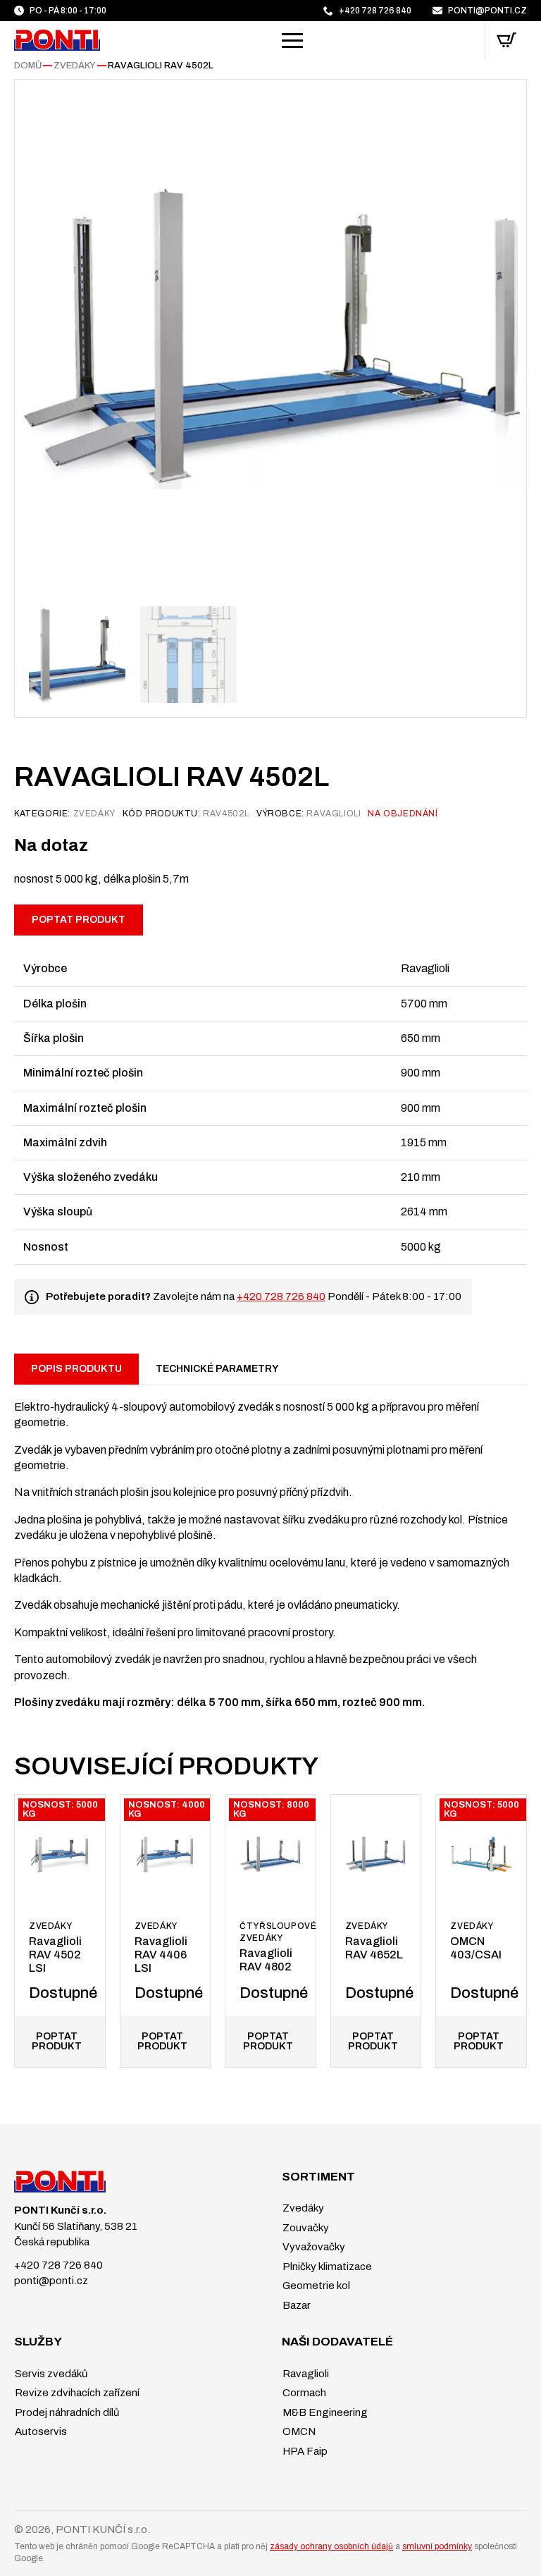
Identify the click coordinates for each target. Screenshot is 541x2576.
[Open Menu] (292, 40)
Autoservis (40, 2431)
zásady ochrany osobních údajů (331, 2546)
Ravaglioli (305, 2374)
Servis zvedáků (50, 2374)
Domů (28, 66)
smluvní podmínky (437, 2546)
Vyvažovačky (313, 2247)
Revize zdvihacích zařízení (76, 2393)
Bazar (296, 2305)
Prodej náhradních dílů (66, 2412)
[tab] (76, 1369)
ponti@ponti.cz (51, 2281)
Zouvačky (305, 2228)
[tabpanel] (270, 1547)
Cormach (303, 2393)
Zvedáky (75, 66)
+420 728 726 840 (281, 1296)
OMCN (298, 2431)
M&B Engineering (324, 2412)
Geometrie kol (315, 2286)
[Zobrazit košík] (506, 40)
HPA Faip (304, 2451)
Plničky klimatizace (326, 2267)
